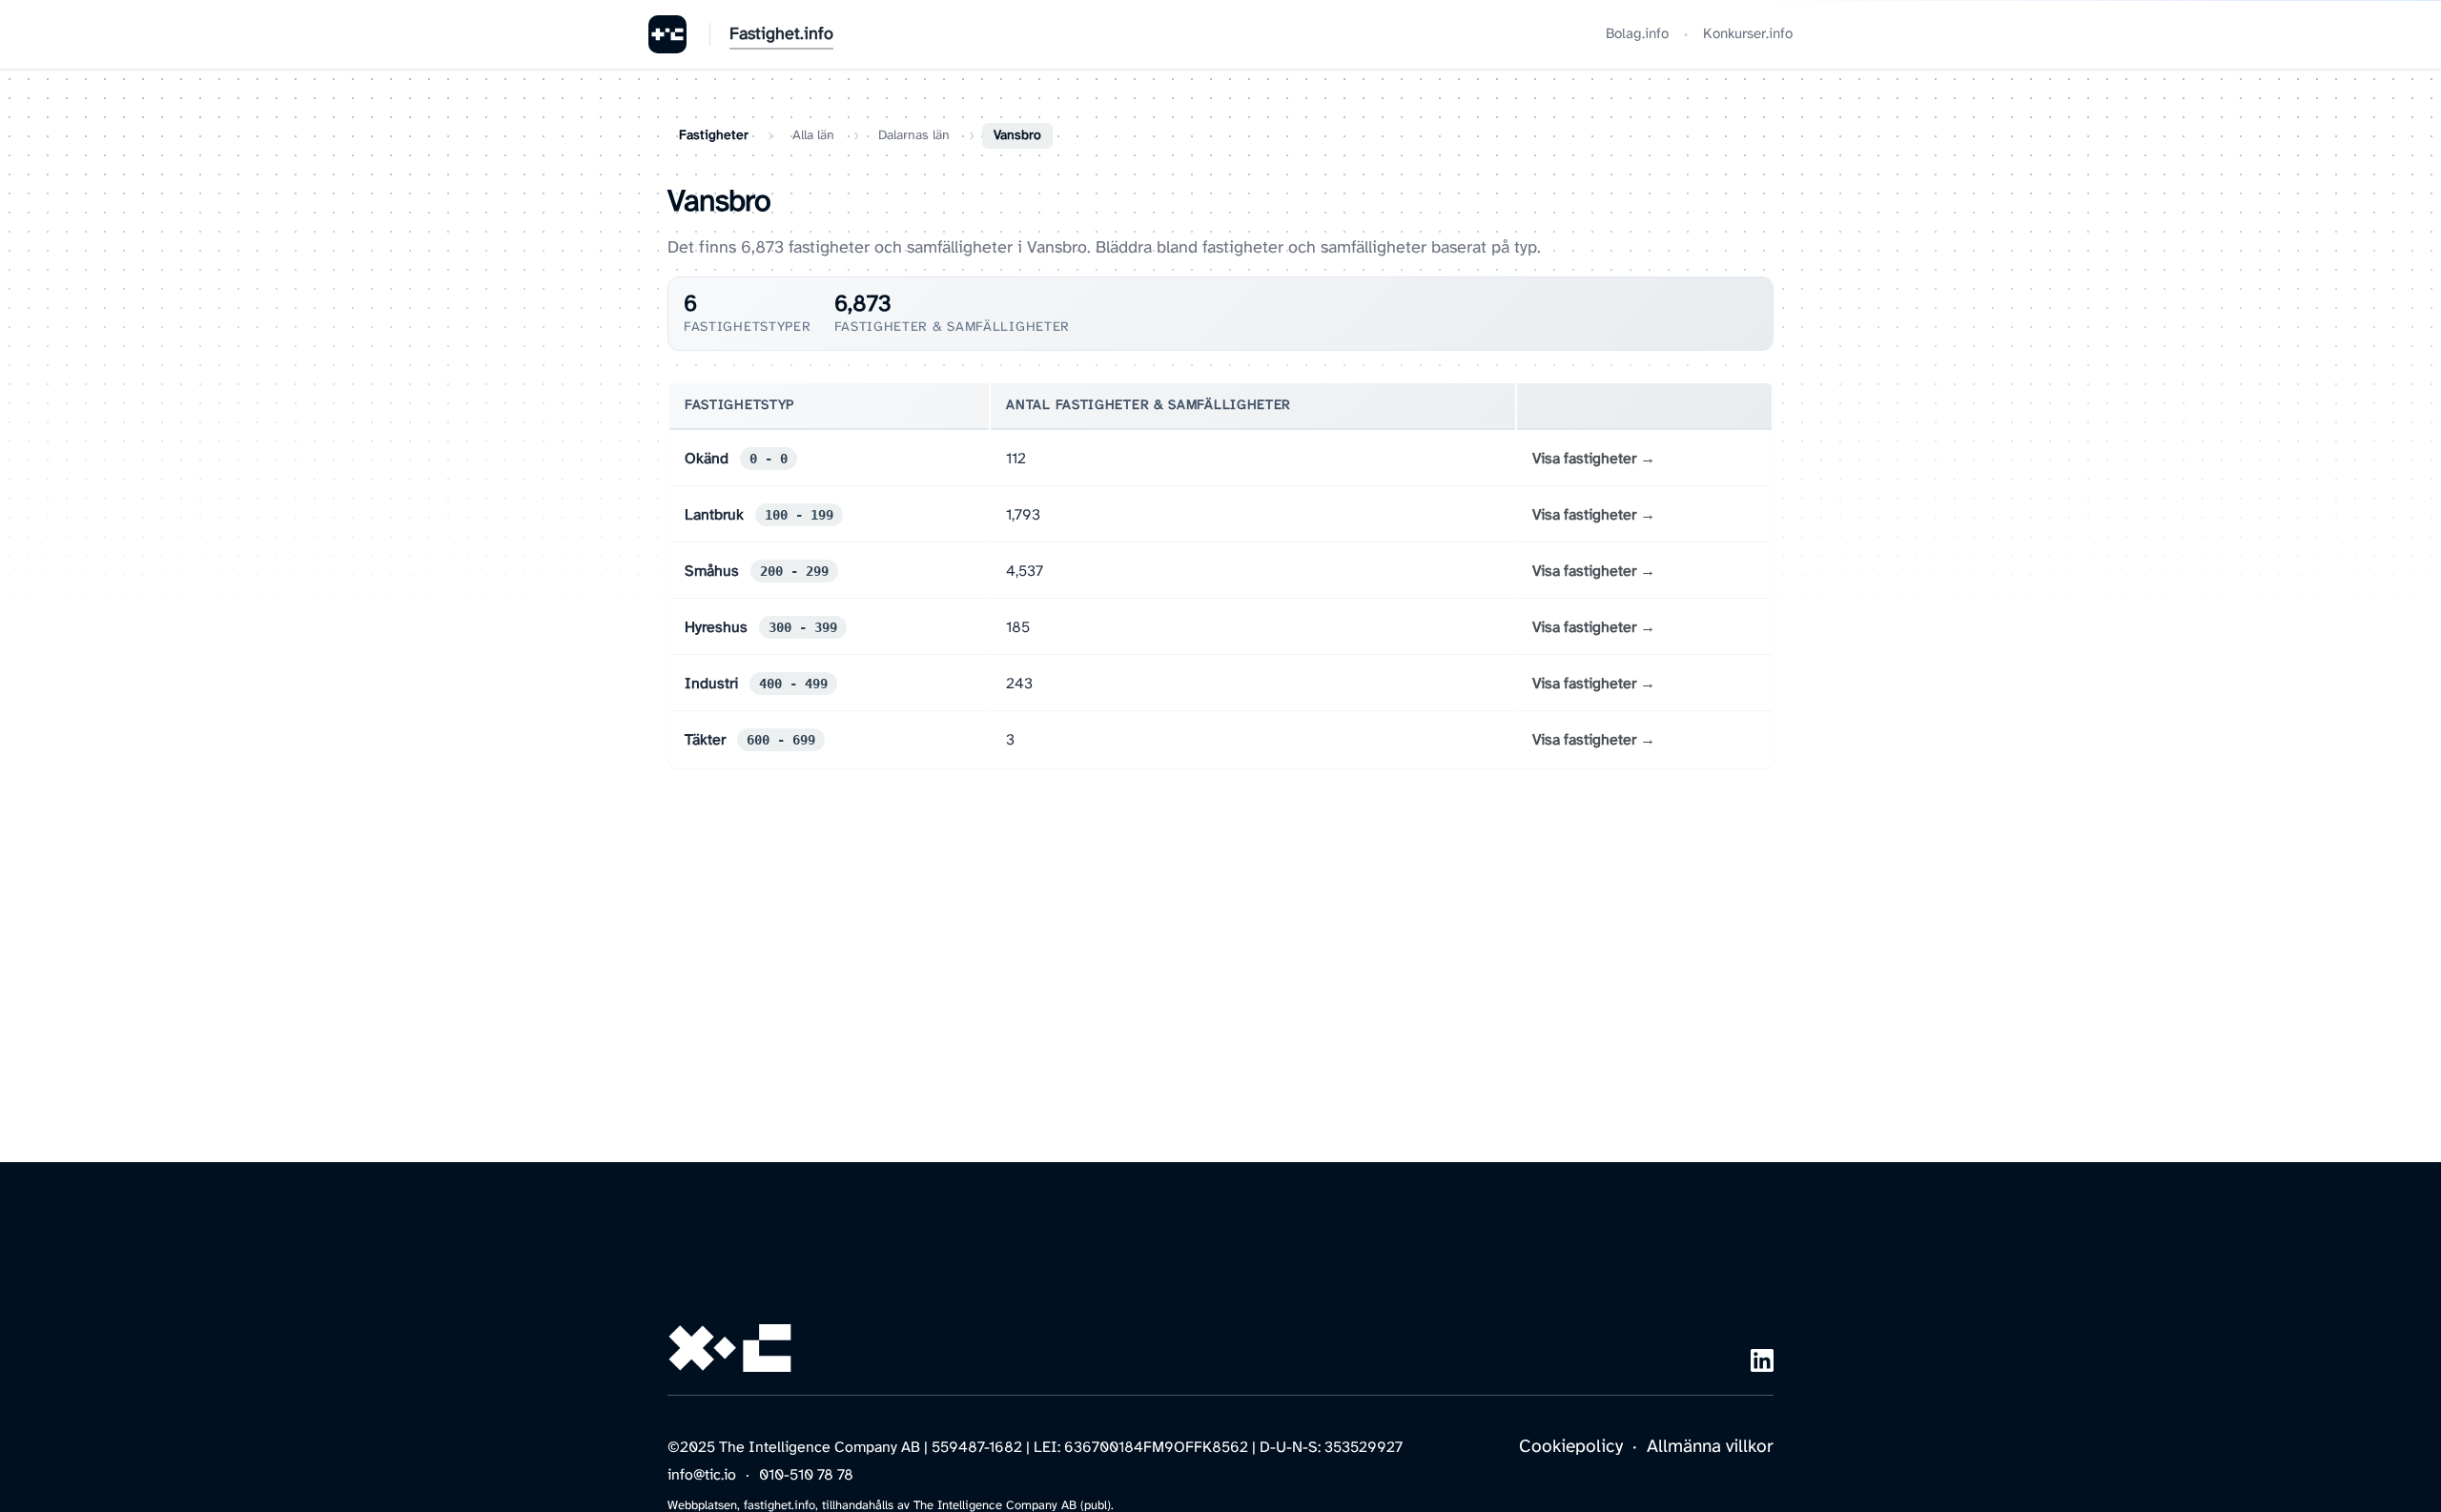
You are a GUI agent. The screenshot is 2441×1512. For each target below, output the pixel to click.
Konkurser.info (1748, 34)
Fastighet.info (781, 35)
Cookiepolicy (1571, 1447)
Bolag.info (1637, 34)
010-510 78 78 (806, 1475)
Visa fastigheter (1584, 459)
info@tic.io (702, 1475)
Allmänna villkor (1710, 1447)
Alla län (813, 136)
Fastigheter (714, 136)
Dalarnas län (914, 136)
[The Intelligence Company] (667, 34)
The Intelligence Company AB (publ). (1014, 1506)
